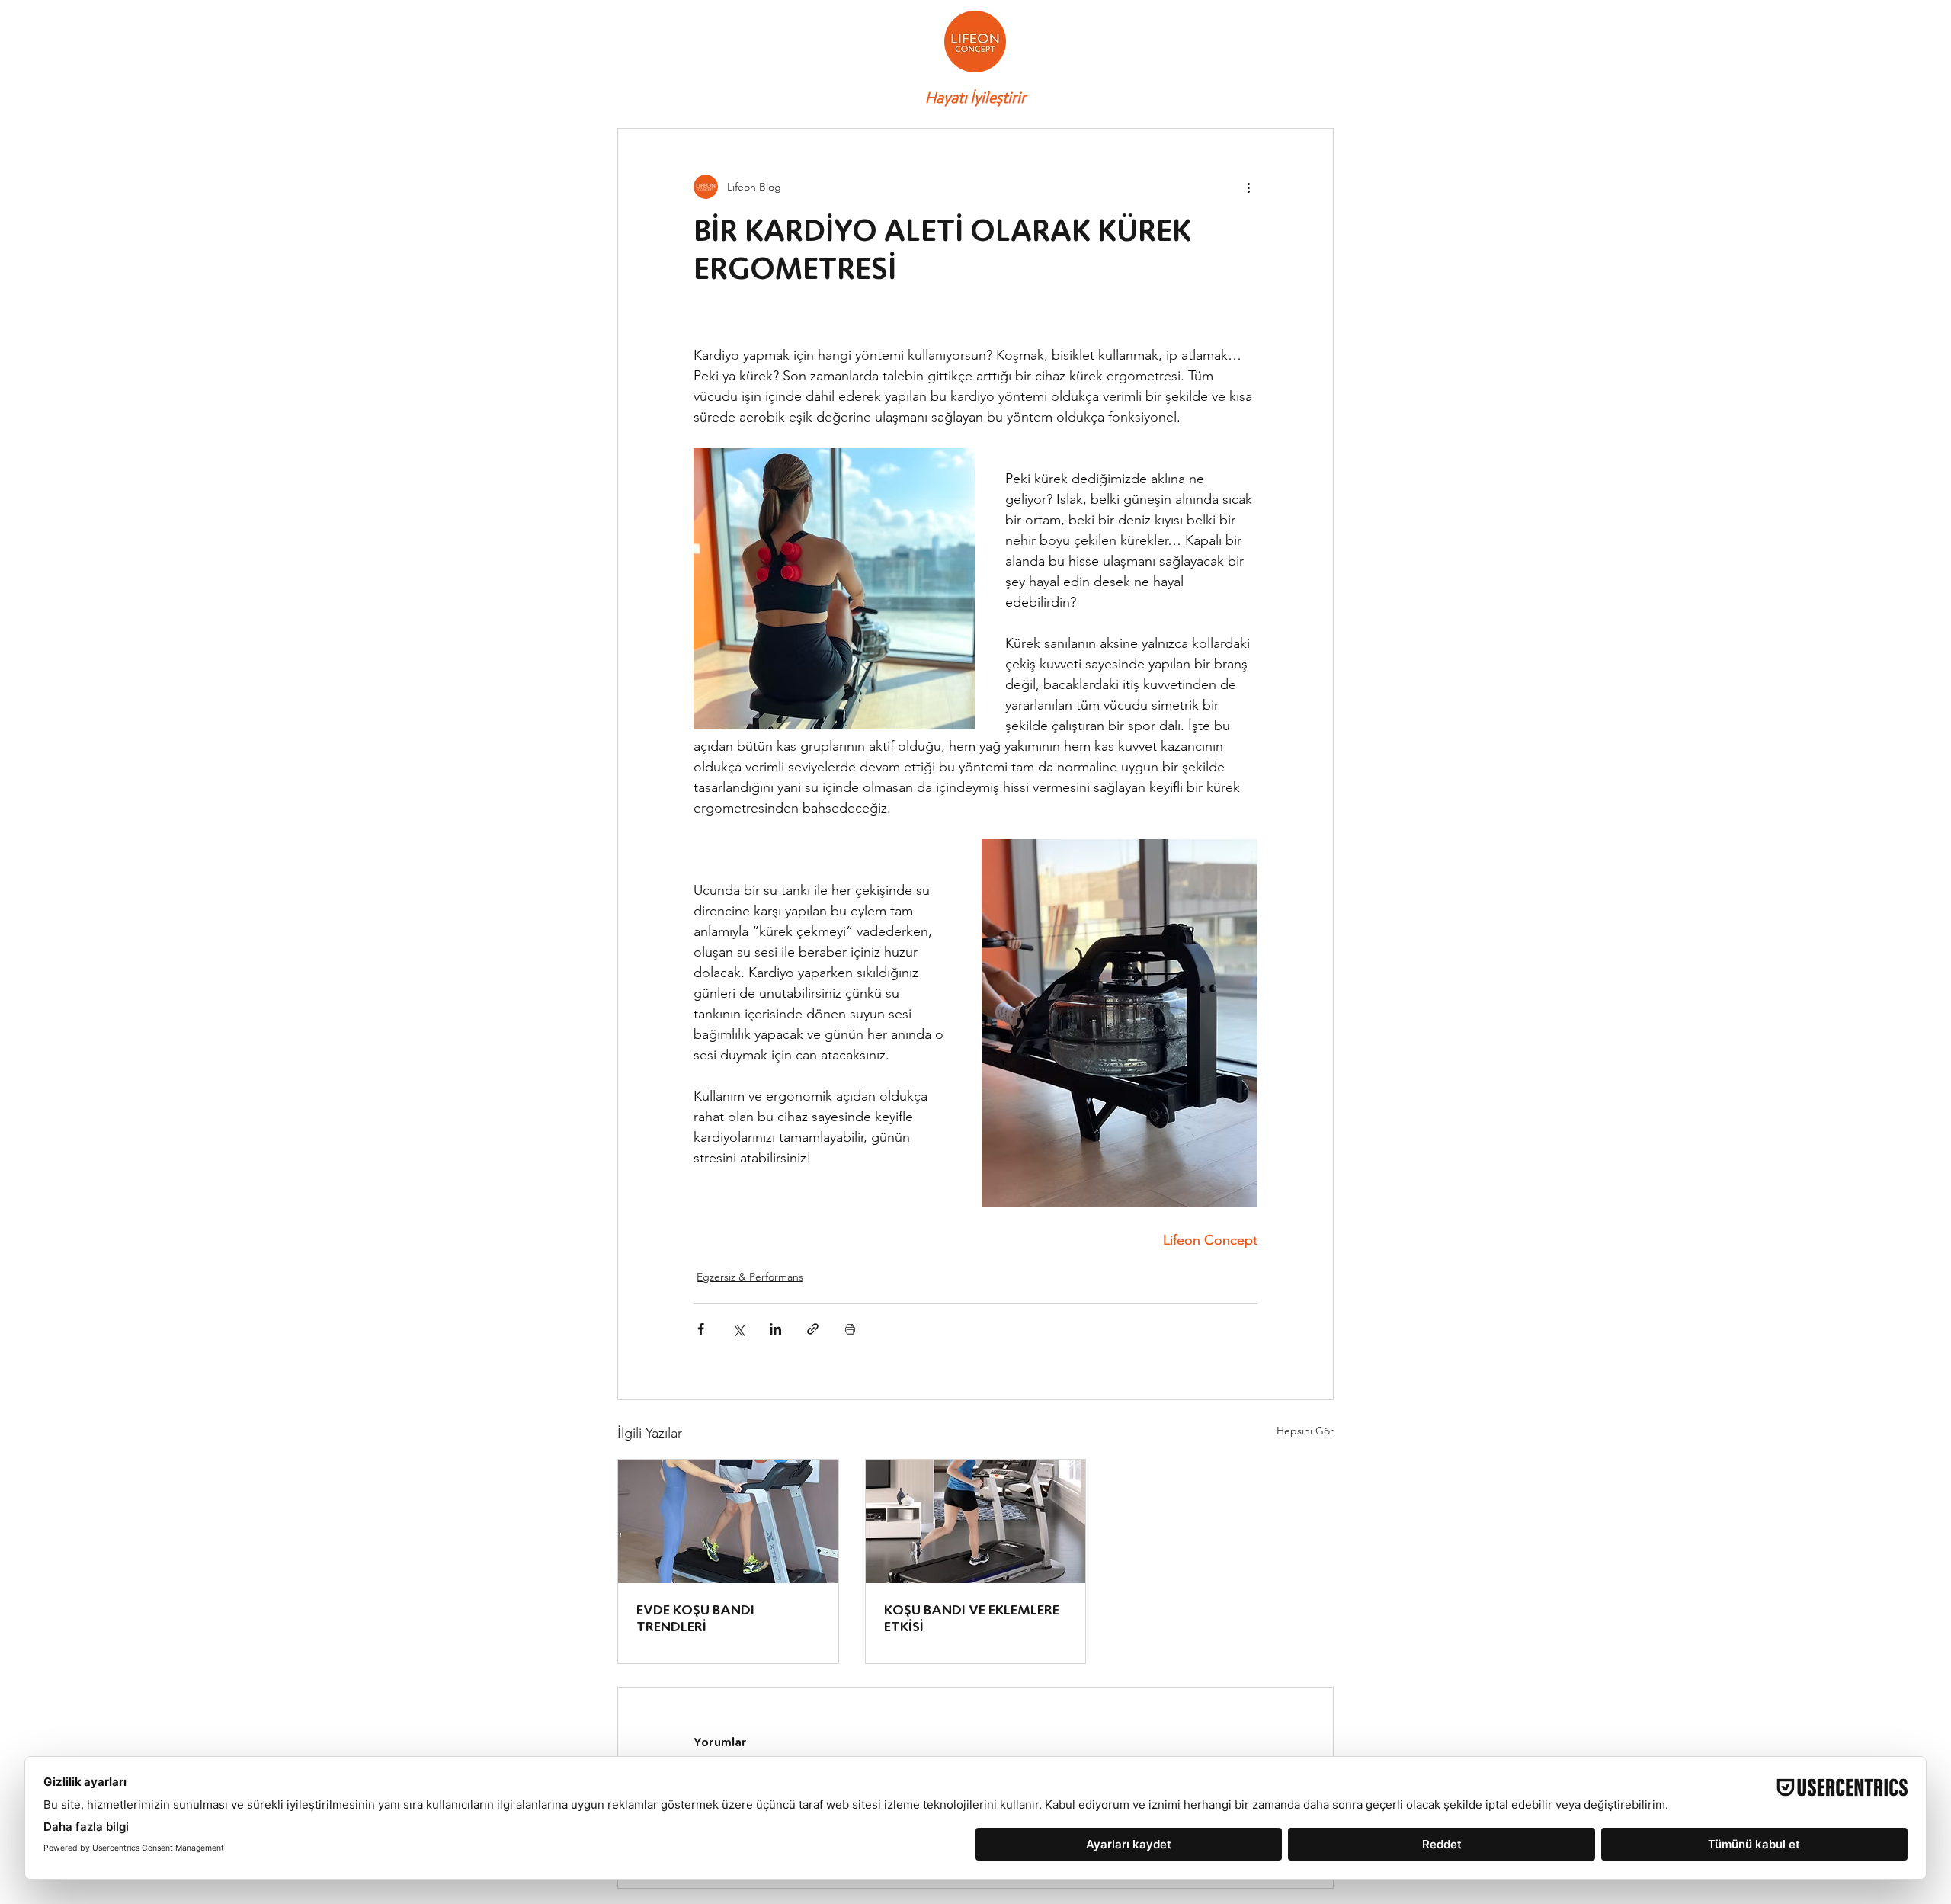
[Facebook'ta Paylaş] (701, 1329)
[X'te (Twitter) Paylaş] (738, 1329)
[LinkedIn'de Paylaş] (775, 1329)
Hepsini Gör (1305, 1431)
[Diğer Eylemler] (1248, 187)
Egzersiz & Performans (750, 1277)
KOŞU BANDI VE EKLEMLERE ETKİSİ (972, 1618)
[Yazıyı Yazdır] (850, 1329)
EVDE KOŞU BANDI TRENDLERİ (695, 1618)
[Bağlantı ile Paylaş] (813, 1329)
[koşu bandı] (976, 1521)
